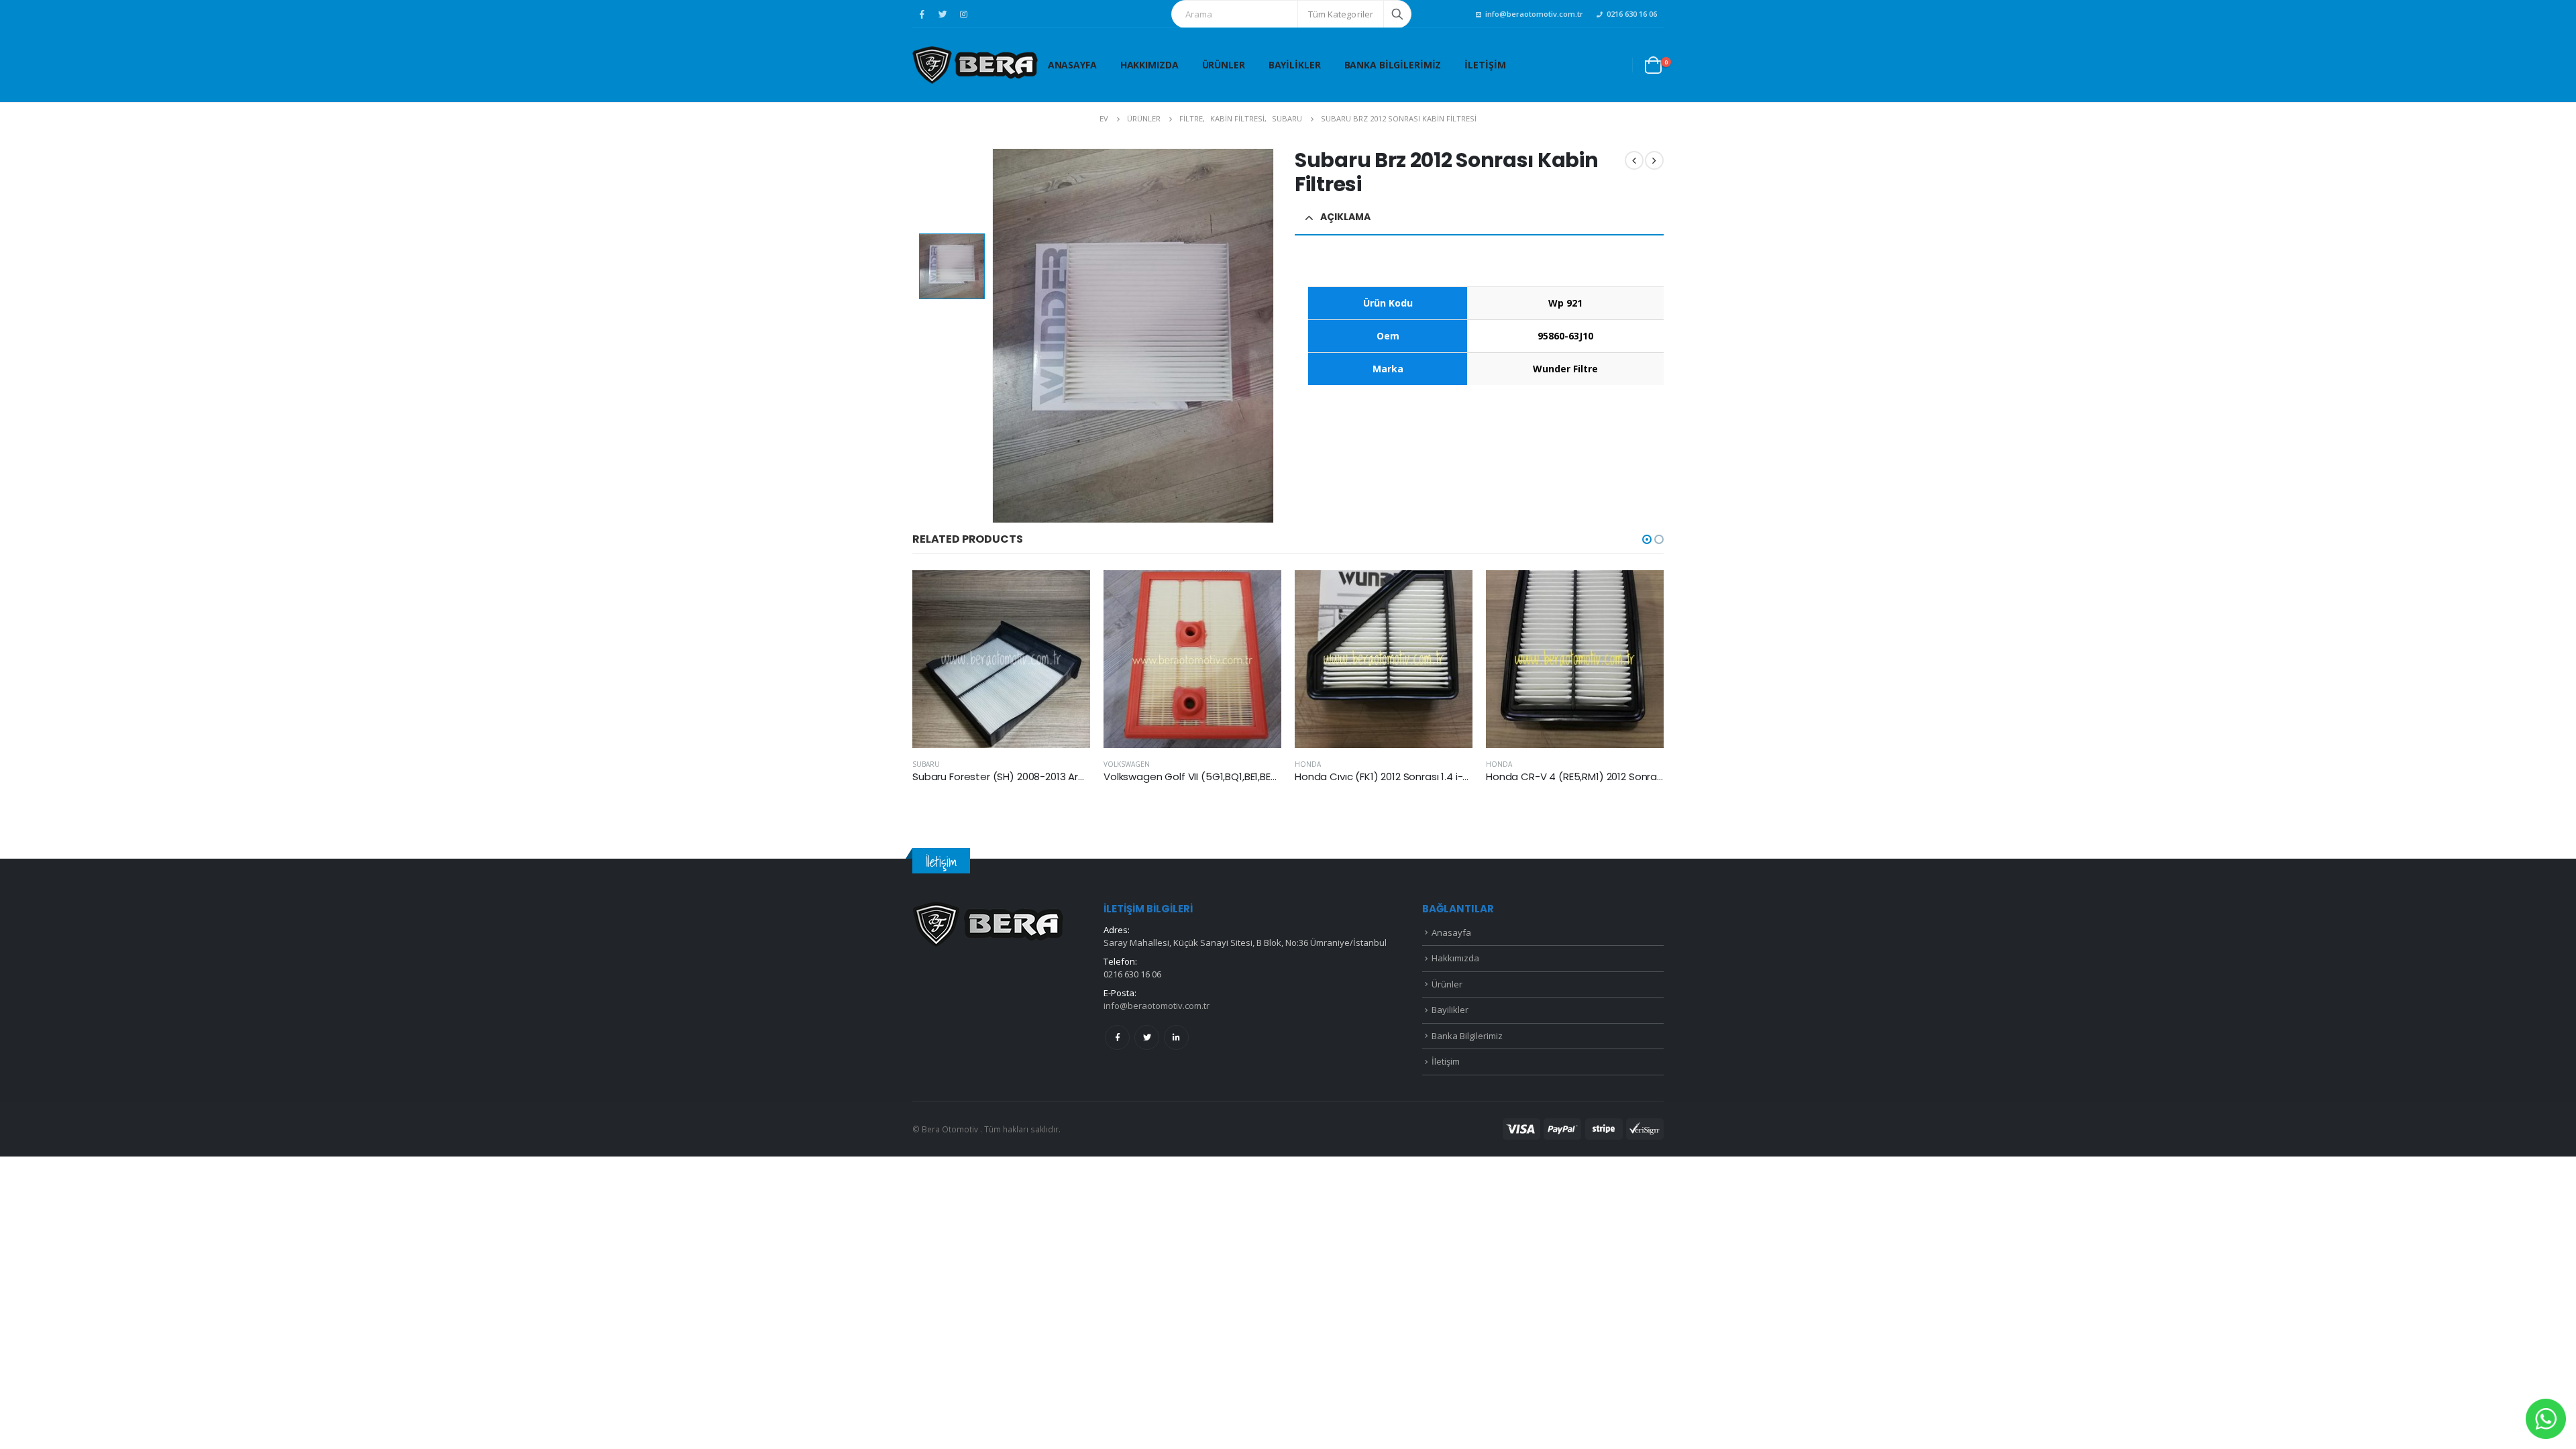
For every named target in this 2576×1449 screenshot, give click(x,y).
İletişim (1485, 65)
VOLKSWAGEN (1127, 764)
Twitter (1147, 1037)
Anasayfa (1072, 65)
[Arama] (1397, 14)
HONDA (1308, 764)
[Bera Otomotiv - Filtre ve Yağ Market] (975, 65)
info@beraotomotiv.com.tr (1534, 14)
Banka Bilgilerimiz (1393, 65)
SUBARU (926, 764)
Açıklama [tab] (1345, 217)
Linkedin (1176, 1037)
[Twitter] (943, 14)
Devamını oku (1068, 592)
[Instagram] (963, 14)
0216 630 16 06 (1632, 14)
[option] (952, 266)
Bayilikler (1295, 65)
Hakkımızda (1149, 65)
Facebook (1117, 1037)
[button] (1647, 539)
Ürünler (1224, 65)
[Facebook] (922, 14)
